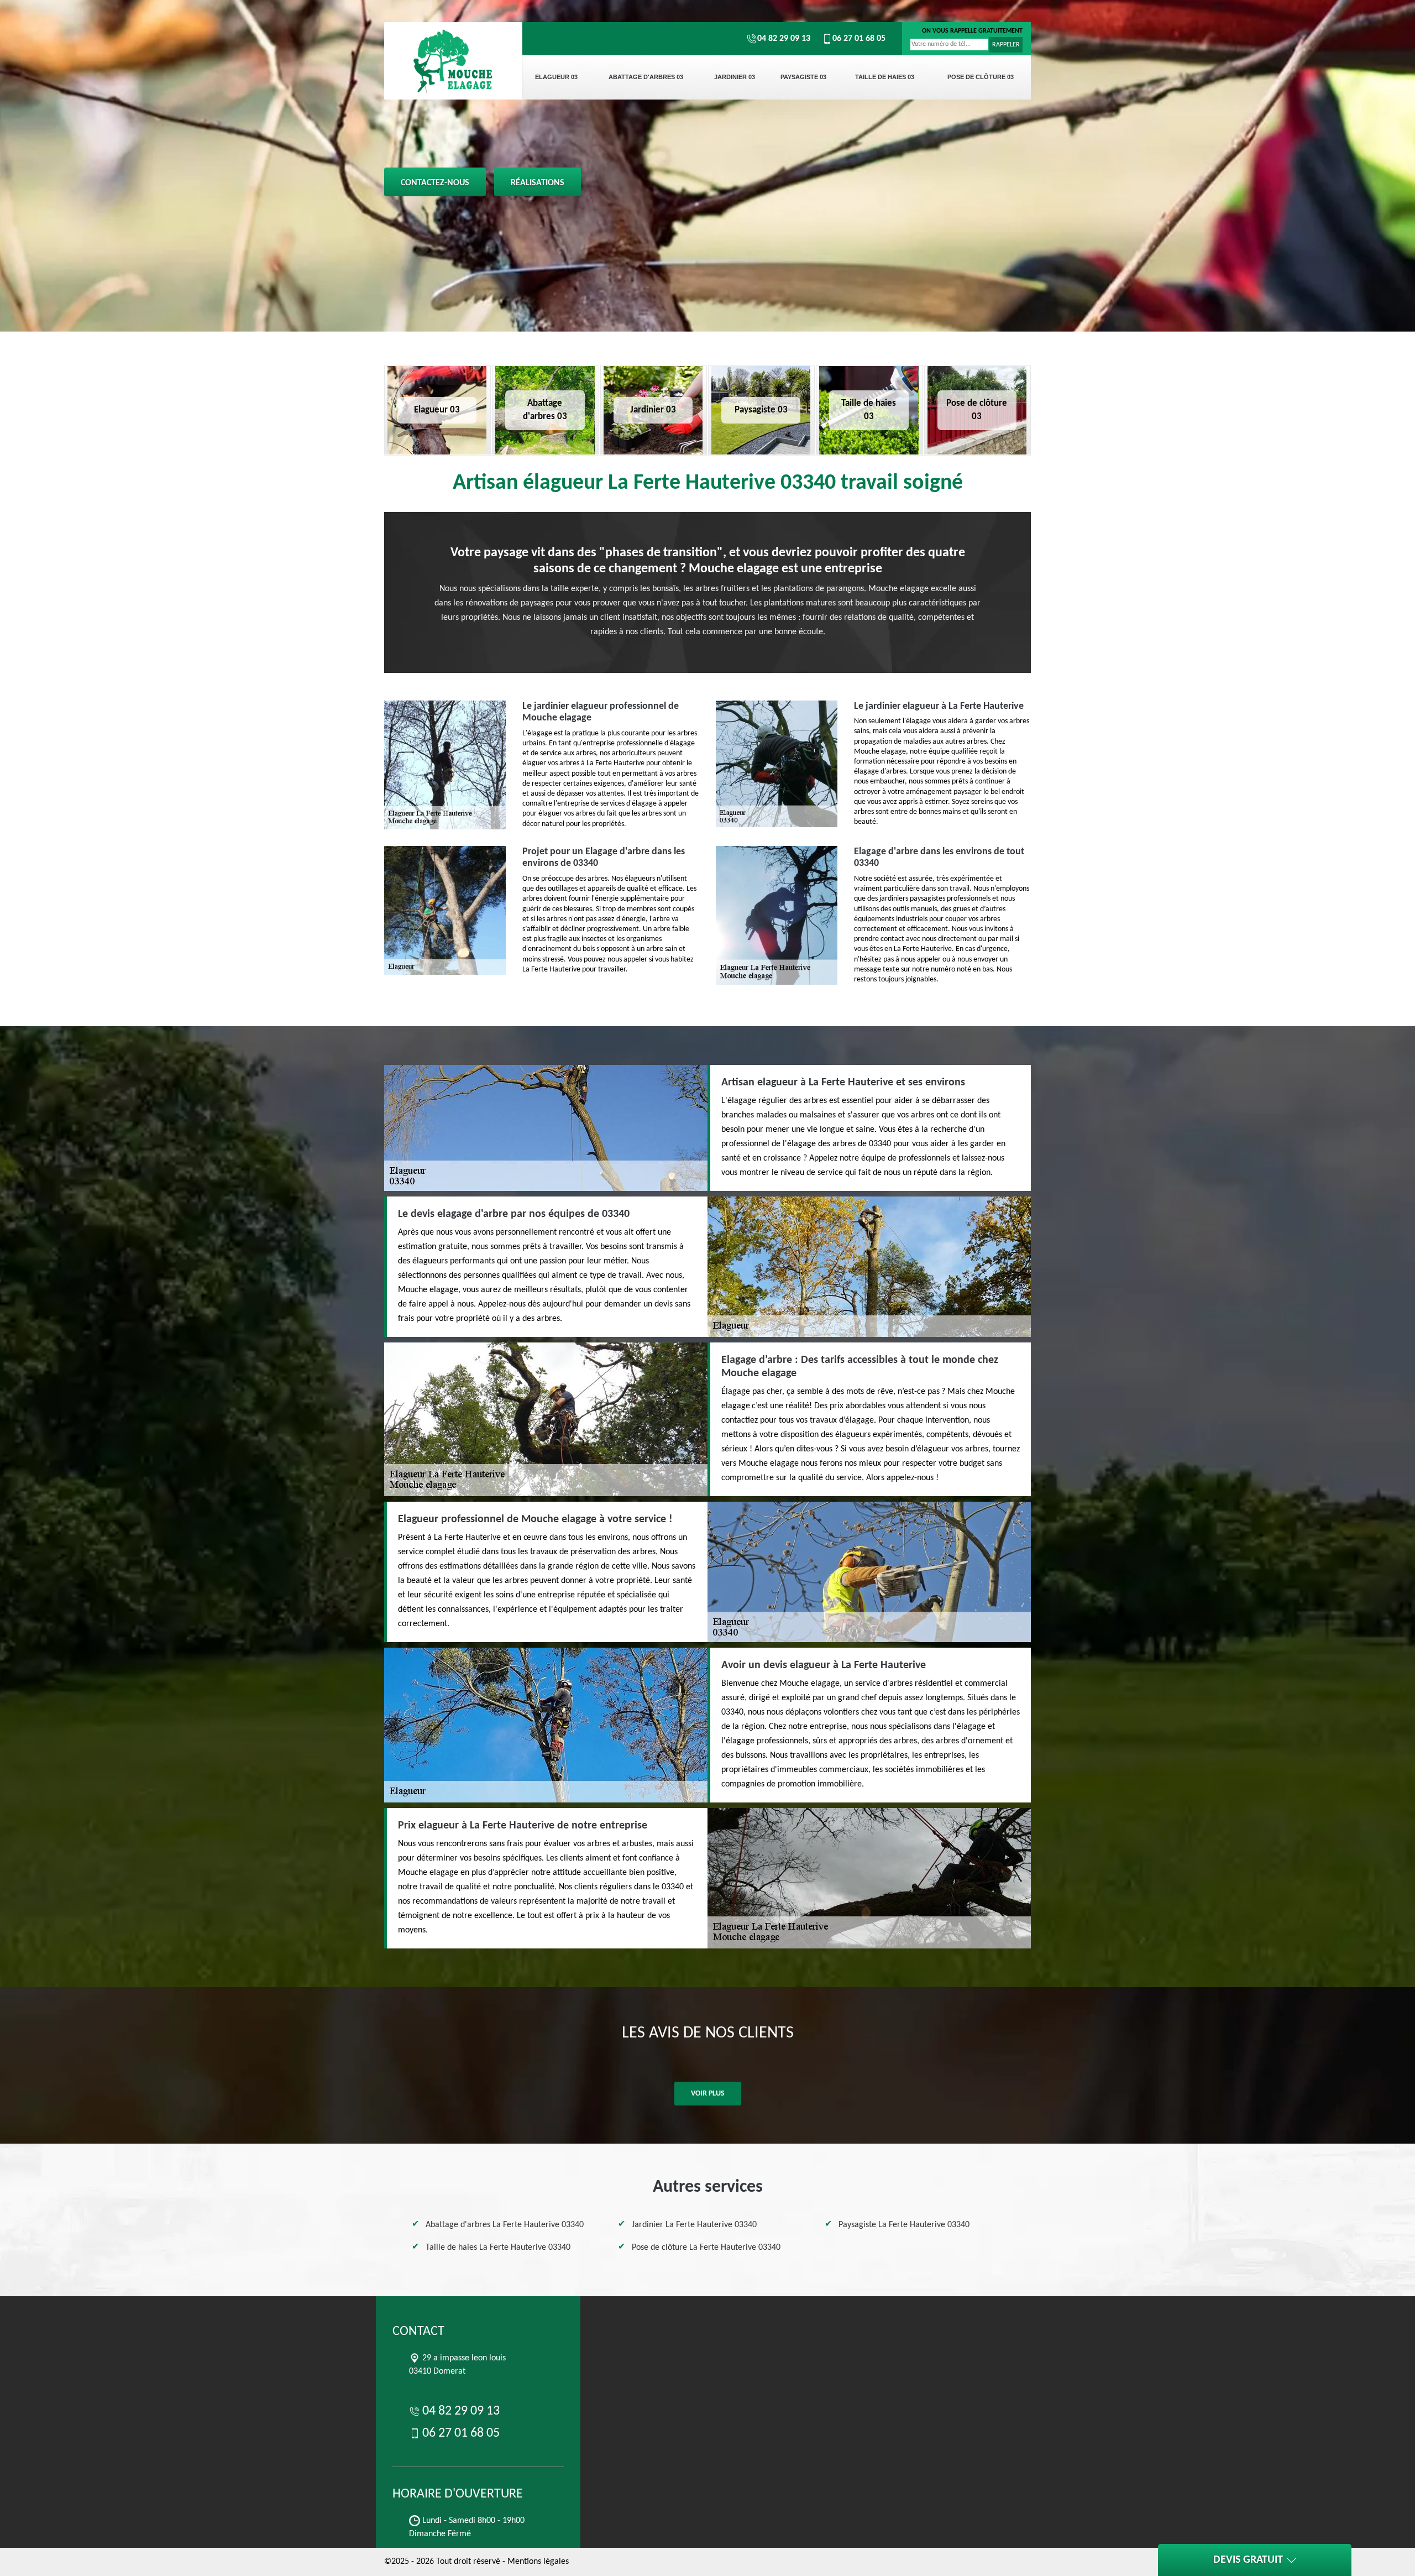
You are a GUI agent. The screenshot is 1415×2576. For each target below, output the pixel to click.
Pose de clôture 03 (981, 77)
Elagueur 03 (556, 77)
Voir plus (708, 2094)
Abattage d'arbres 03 (646, 77)
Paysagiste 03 (803, 77)
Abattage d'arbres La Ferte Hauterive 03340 (505, 2225)
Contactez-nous (435, 183)
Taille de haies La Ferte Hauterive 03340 (498, 2248)
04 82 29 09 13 (784, 39)
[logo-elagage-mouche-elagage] (453, 61)
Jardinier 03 (735, 77)
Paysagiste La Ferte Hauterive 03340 (904, 2225)
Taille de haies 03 (885, 77)
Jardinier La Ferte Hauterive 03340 (694, 2225)
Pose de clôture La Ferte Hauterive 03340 (706, 2248)
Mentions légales (538, 2562)
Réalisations (538, 183)
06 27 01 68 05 (859, 39)
